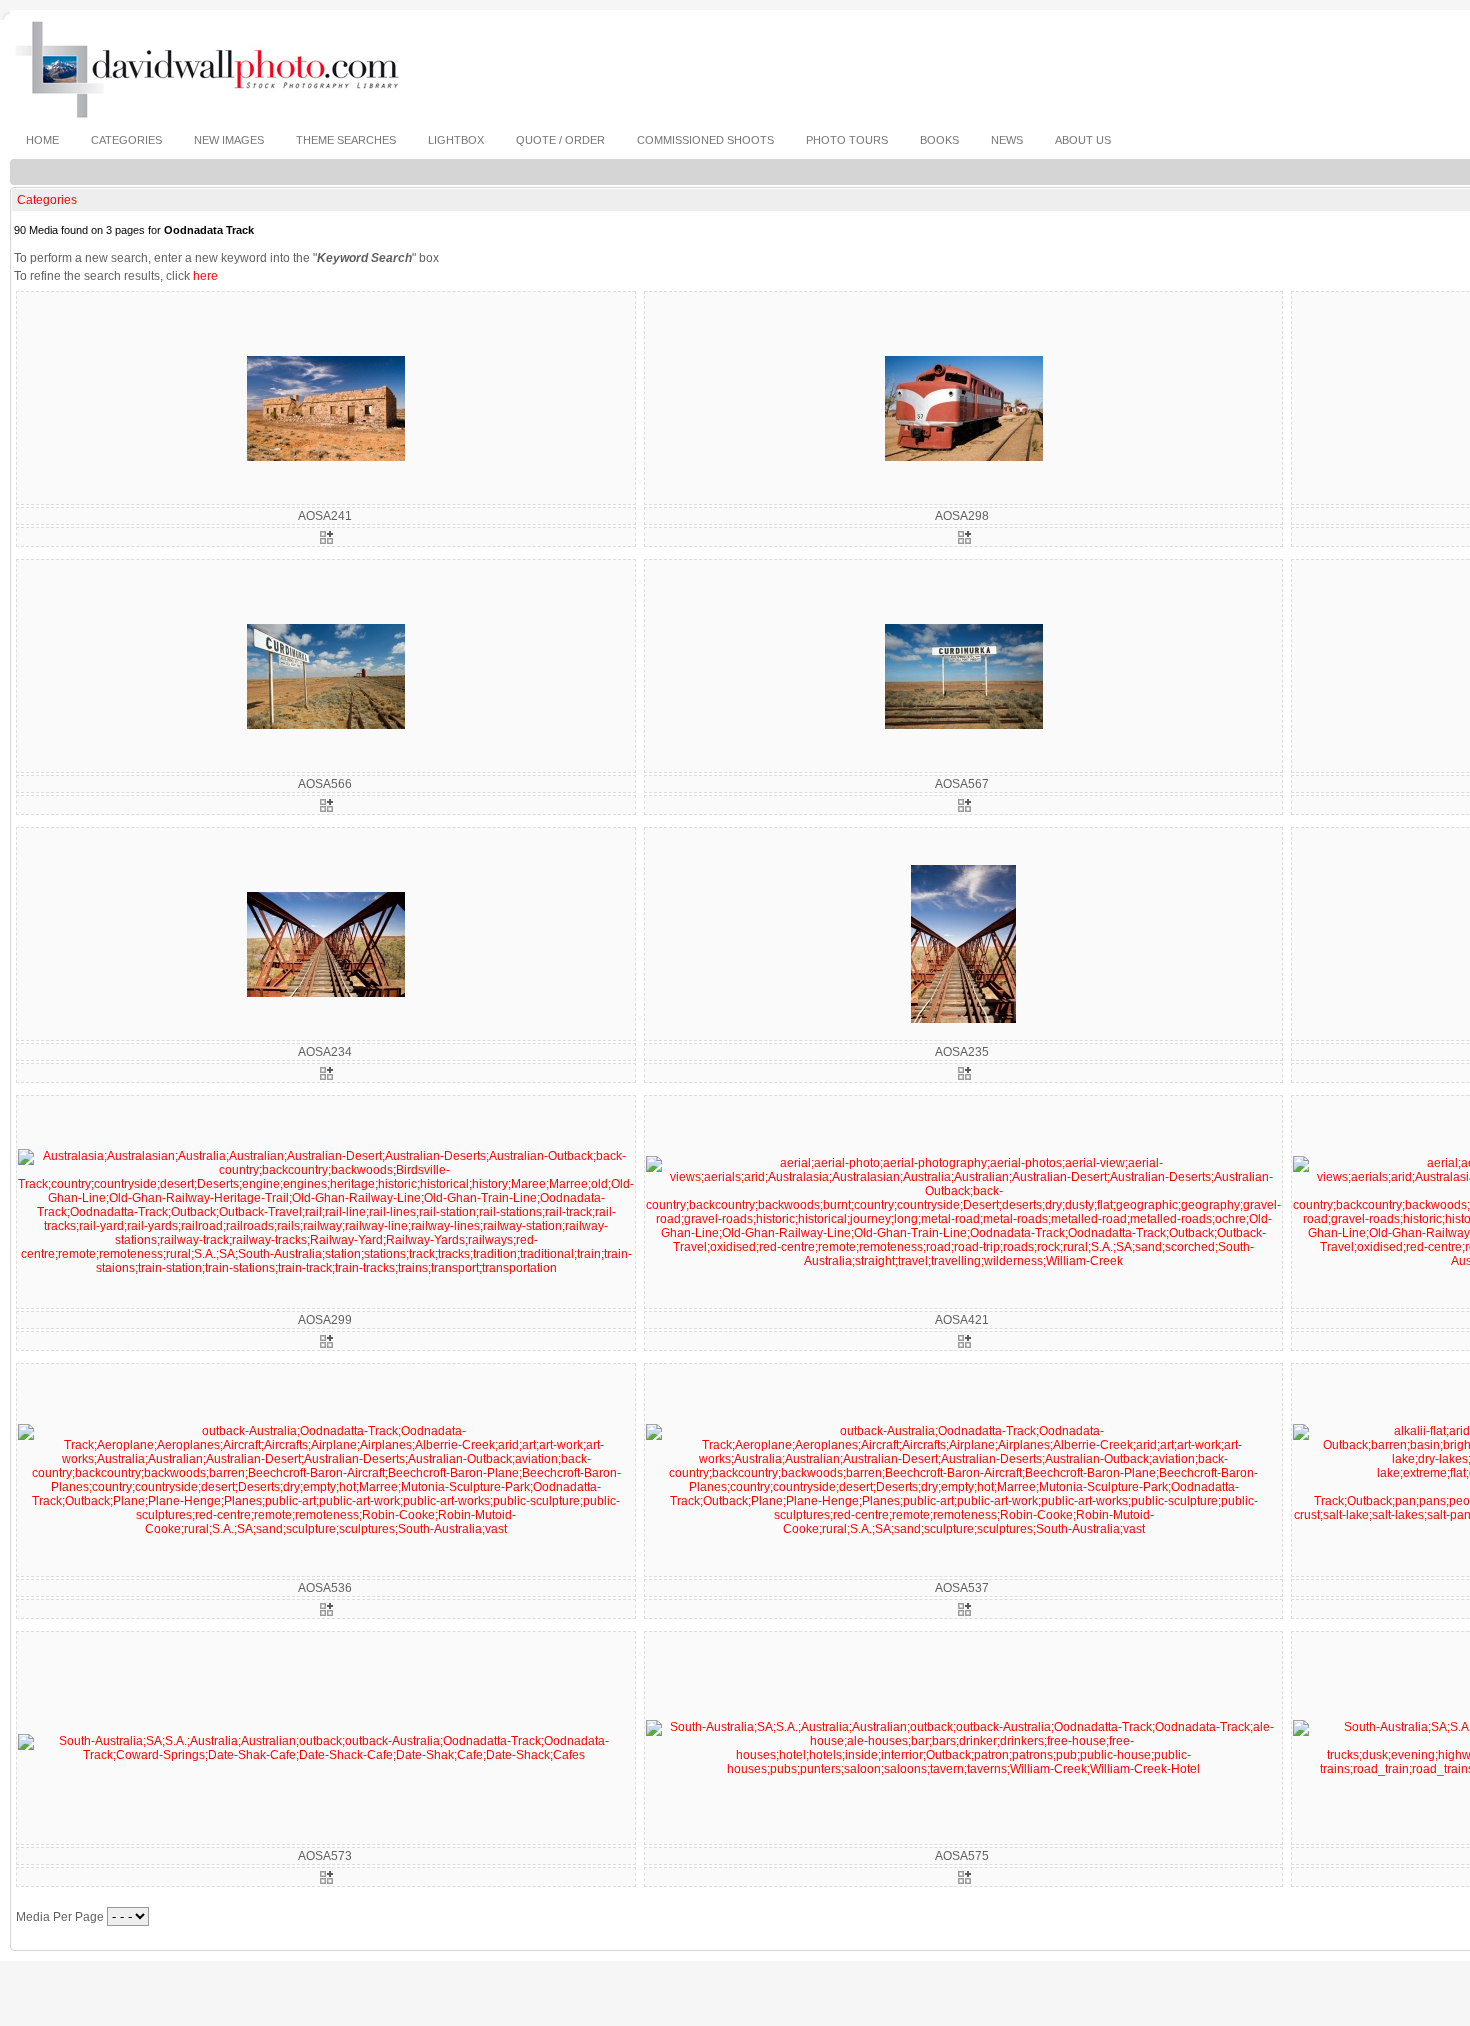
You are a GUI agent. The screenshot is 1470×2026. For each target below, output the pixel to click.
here (205, 276)
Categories (47, 200)
